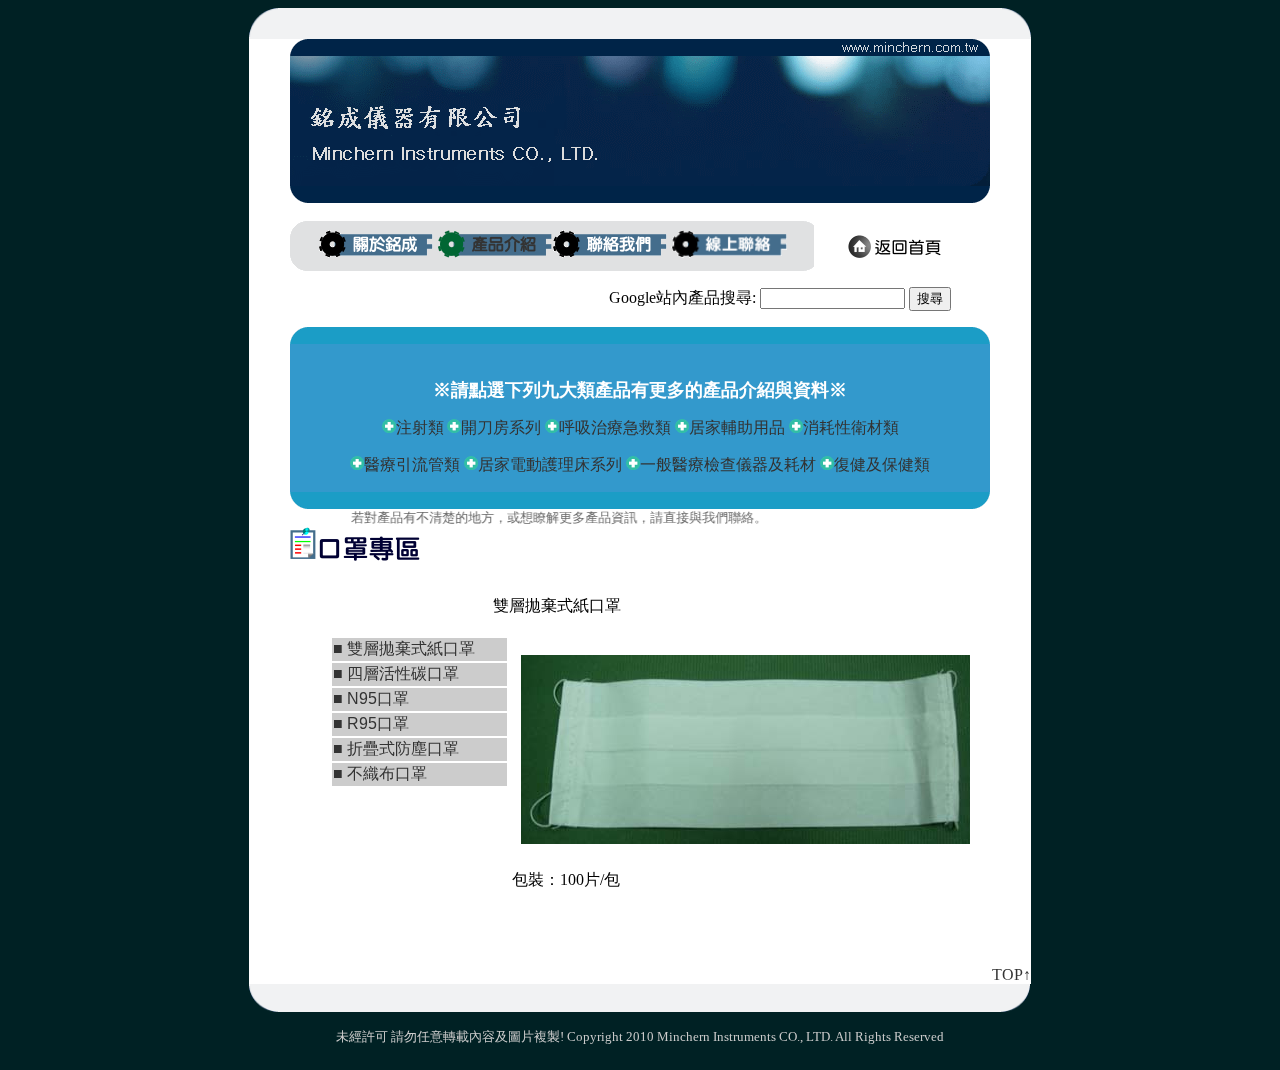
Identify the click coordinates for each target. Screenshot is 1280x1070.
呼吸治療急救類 (615, 427)
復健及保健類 (882, 464)
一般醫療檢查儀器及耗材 (730, 464)
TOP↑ (1011, 974)
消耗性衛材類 (851, 427)
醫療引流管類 (412, 464)
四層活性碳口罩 (401, 673)
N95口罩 (376, 698)
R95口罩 (378, 723)
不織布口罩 (385, 773)
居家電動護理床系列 (550, 464)
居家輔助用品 (737, 427)
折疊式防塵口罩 (403, 748)
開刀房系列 (501, 427)
